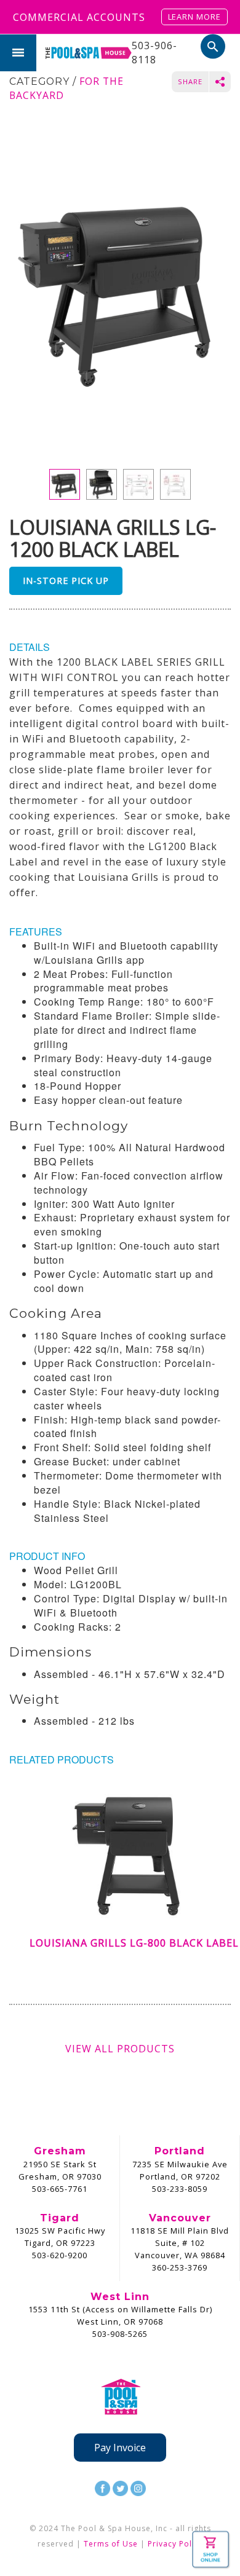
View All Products (120, 2049)
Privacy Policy (175, 2544)
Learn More (194, 17)
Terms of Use (111, 2544)
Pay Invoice (120, 2448)
